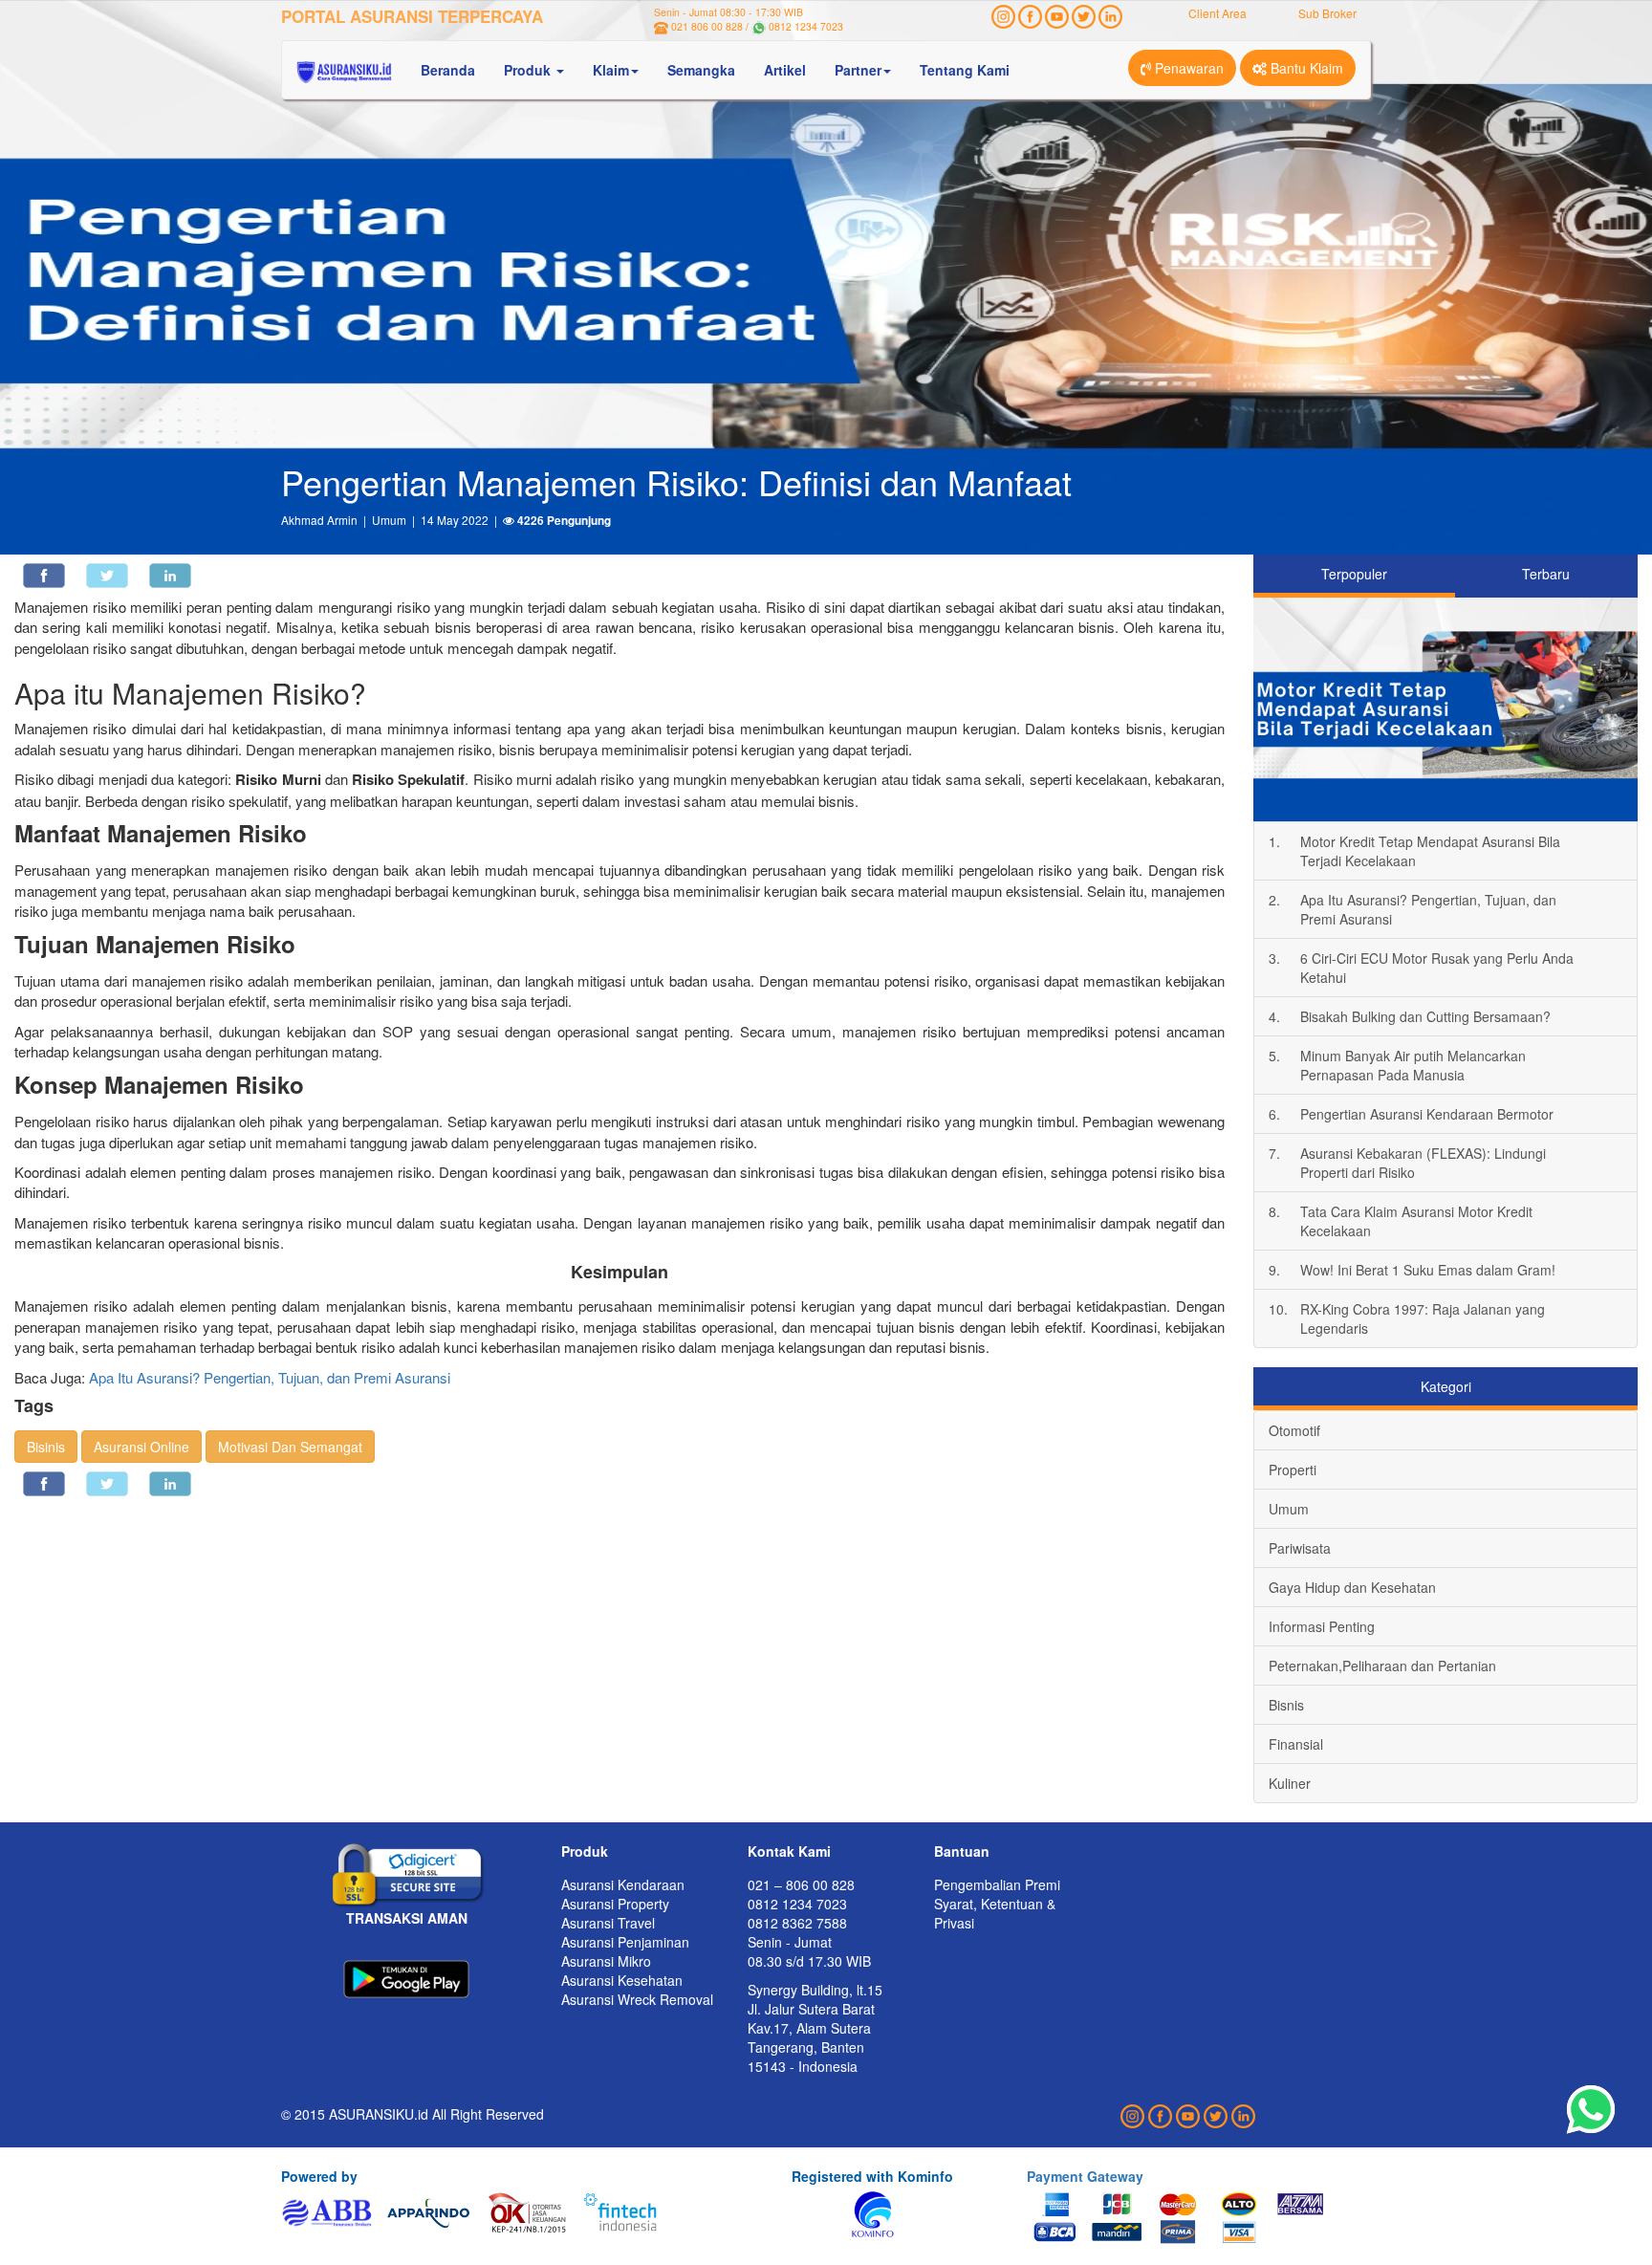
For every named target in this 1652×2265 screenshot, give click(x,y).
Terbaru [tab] (1546, 574)
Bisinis (46, 1447)
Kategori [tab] (1446, 1386)
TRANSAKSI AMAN (407, 1918)
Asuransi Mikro (606, 1961)
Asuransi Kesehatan (622, 1980)
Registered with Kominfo (872, 2176)
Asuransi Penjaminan (625, 1942)
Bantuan (962, 1851)
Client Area (1217, 13)
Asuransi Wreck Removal (637, 1999)
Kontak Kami (789, 1851)
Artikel (785, 70)
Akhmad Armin (319, 520)
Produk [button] (529, 70)
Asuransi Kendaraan (623, 1884)
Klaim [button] (611, 70)
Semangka (701, 70)
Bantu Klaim (1305, 68)
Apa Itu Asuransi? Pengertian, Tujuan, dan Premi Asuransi (270, 1377)
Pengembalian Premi (997, 1884)
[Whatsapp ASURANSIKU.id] (1591, 2110)
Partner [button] (858, 70)
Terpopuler (1354, 574)
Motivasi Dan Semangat (290, 1447)
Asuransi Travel (608, 1923)
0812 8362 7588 (797, 1923)
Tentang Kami (965, 70)
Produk (585, 1851)
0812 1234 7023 (806, 26)
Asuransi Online (141, 1447)
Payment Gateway (1085, 2176)
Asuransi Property (615, 1904)
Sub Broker (1327, 13)
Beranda (448, 70)
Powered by (319, 2176)
